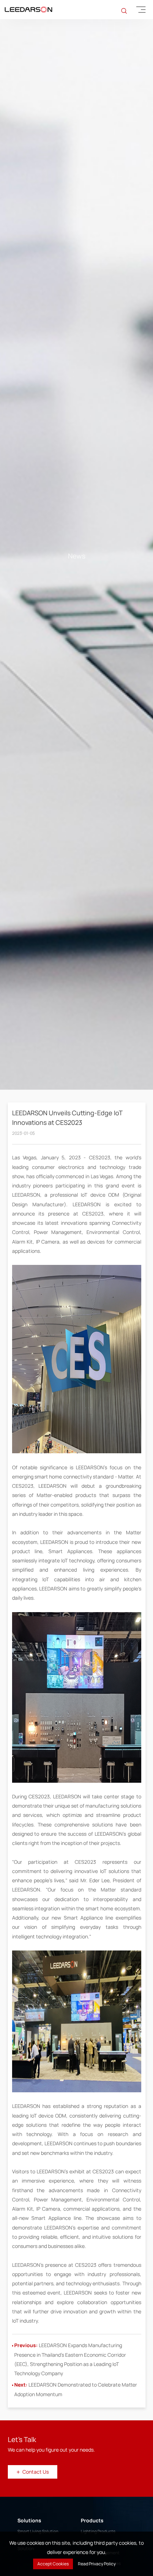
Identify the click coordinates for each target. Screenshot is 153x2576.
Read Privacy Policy (97, 2564)
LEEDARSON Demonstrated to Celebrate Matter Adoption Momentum (76, 2478)
